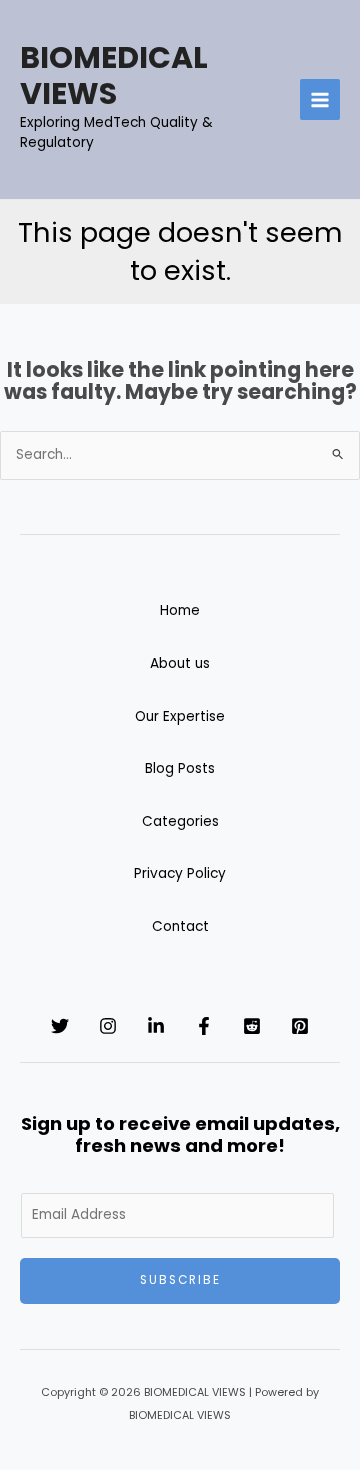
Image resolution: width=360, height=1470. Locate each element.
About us (180, 663)
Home (180, 610)
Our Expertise (180, 716)
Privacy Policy (180, 873)
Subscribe (180, 1280)
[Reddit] (252, 1026)
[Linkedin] (156, 1026)
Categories (180, 821)
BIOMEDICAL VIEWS (114, 75)
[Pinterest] (300, 1026)
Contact (180, 926)
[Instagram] (108, 1026)
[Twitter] (60, 1026)
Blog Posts (180, 768)
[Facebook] (204, 1026)
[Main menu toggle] (320, 99)
